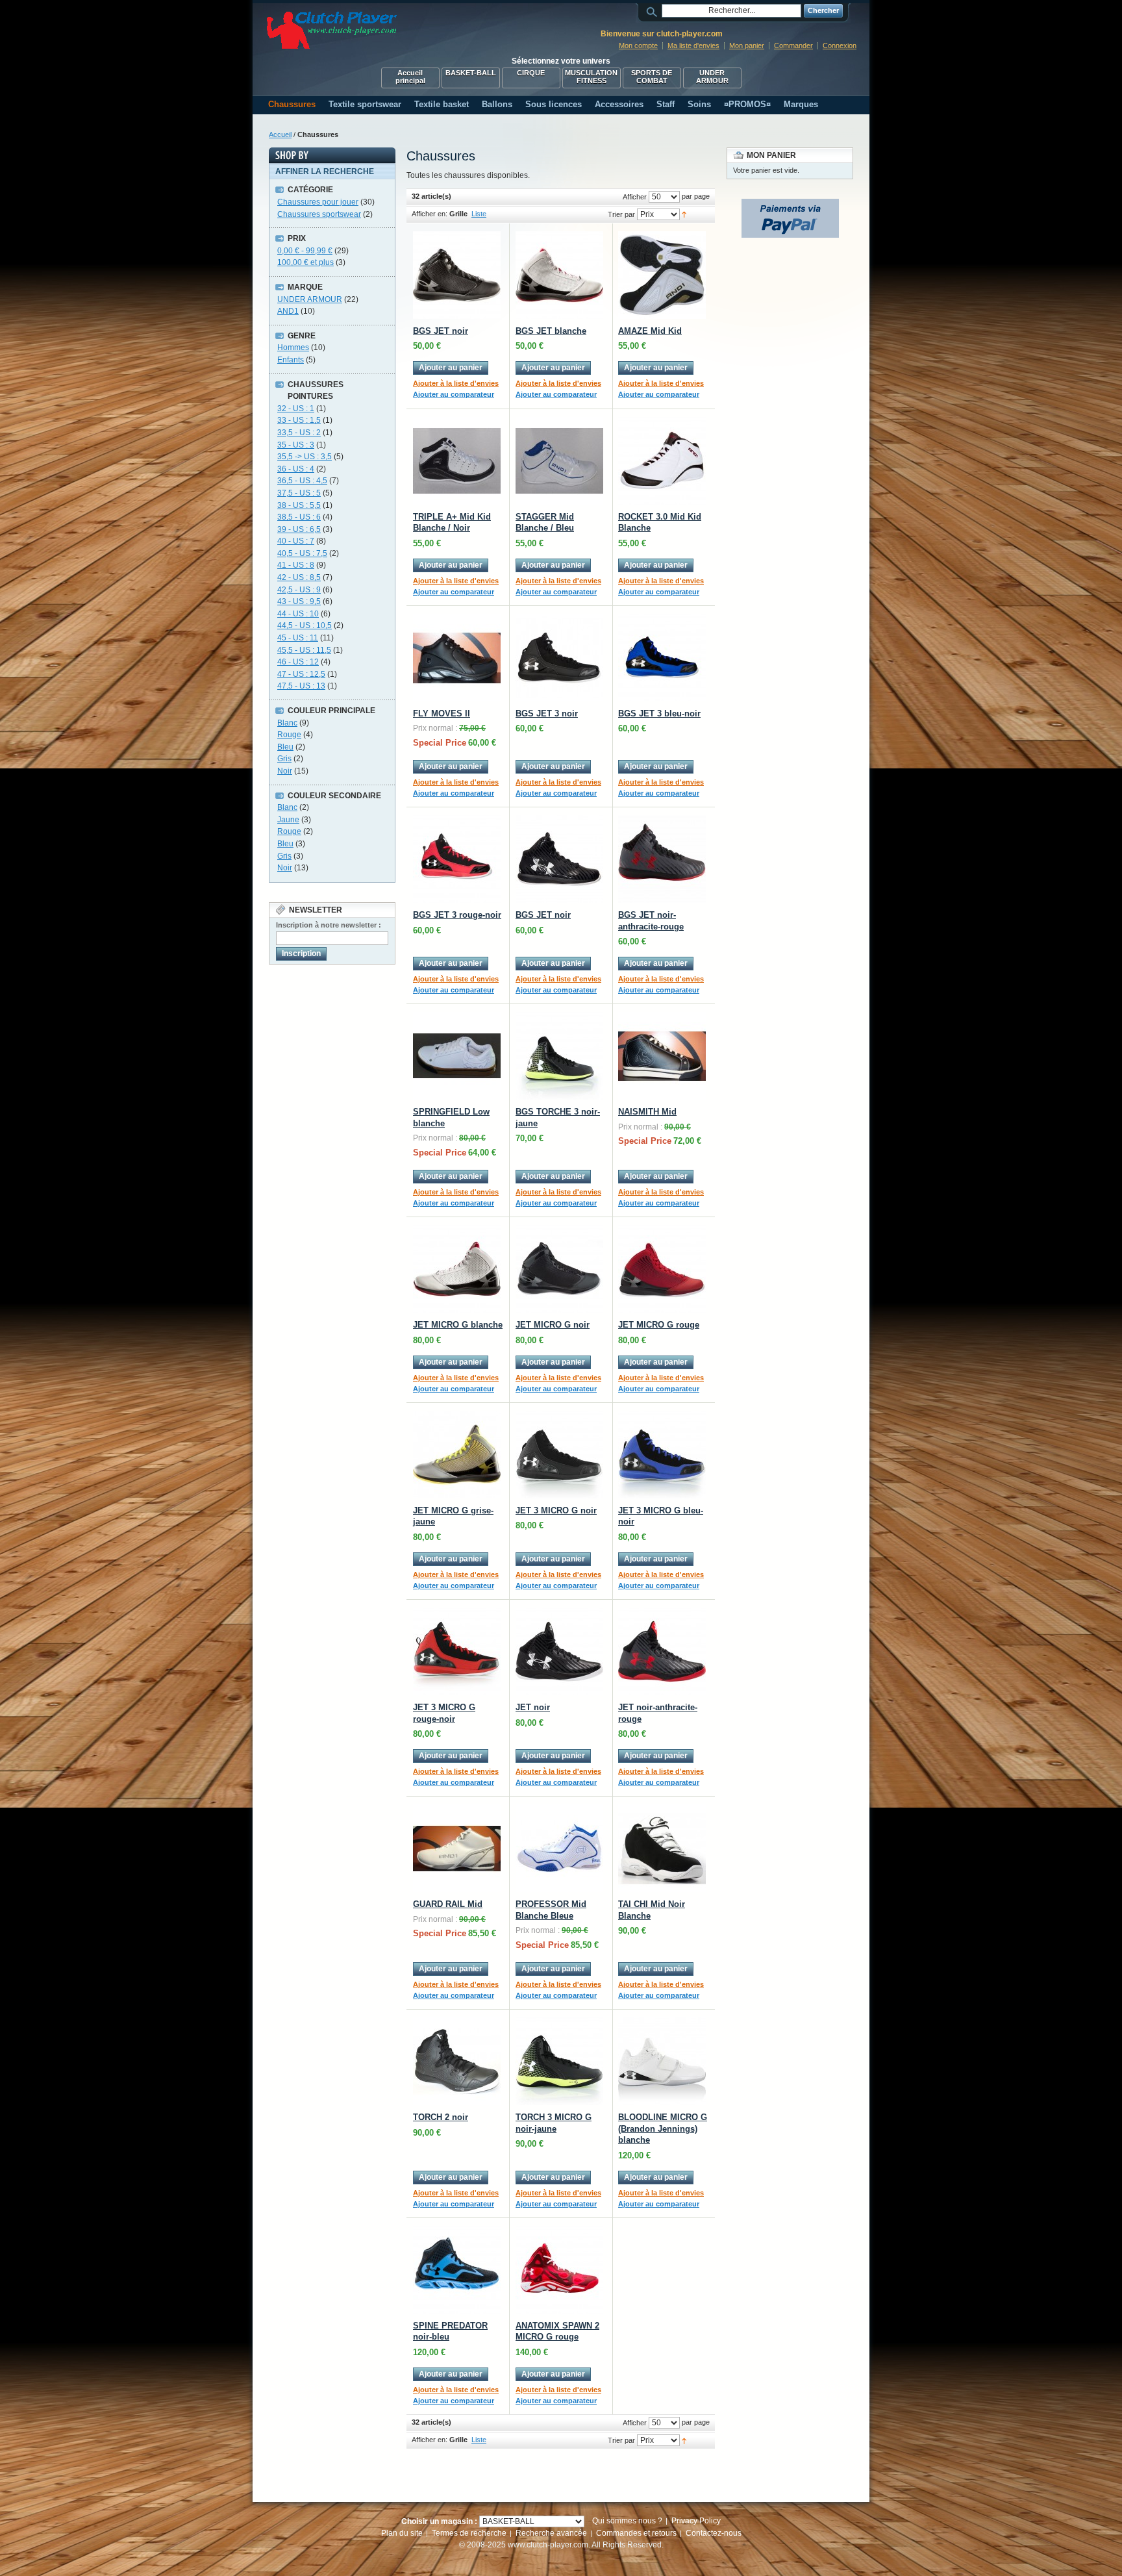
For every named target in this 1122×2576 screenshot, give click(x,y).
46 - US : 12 (298, 662)
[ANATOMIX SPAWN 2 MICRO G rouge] (559, 2270)
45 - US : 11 (298, 638)
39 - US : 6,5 (299, 529)
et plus (305, 262)
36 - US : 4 (296, 469)
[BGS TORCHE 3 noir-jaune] (559, 1056)
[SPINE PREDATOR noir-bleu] (457, 2270)
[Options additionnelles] (790, 205)
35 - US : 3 (296, 445)
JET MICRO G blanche (458, 1325)
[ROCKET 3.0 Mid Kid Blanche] (662, 461)
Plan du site (402, 2533)
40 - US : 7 (296, 541)
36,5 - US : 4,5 (302, 481)
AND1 (288, 311)
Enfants (291, 360)
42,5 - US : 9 (299, 590)
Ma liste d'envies (693, 45)
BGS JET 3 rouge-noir (457, 915)
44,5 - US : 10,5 (305, 625)
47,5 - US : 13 (301, 686)
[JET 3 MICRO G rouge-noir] (457, 1651)
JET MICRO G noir (553, 1325)
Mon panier (747, 45)
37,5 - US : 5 (299, 493)
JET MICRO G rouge (659, 1325)
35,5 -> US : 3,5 (305, 457)
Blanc (287, 723)
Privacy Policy (696, 2521)
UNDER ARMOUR (712, 77)
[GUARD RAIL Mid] (457, 1848)
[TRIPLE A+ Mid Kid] (457, 461)
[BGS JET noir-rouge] (662, 859)
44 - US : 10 (298, 614)
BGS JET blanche (551, 331)
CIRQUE (531, 73)
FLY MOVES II (442, 713)
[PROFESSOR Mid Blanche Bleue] (559, 1848)
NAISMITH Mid (647, 1112)
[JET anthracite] (662, 1651)
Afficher (635, 197)
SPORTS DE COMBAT (652, 77)
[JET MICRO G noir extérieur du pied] (559, 1269)
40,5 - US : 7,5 (302, 553)
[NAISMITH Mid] (662, 1056)
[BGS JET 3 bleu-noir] (662, 658)
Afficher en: (430, 214)
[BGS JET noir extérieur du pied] (457, 275)
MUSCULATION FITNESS (591, 77)
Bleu (285, 747)
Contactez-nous (714, 2533)
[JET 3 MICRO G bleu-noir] (662, 1455)
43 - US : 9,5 (299, 601)
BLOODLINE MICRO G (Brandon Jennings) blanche (663, 2128)
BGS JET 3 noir (547, 713)
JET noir (533, 1707)
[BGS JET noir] (559, 859)
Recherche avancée (551, 2533)
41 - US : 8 (296, 565)
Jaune (288, 820)
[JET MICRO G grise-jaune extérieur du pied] (457, 1455)
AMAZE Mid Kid (650, 331)
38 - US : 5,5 (299, 505)
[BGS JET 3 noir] (559, 658)
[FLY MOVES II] (457, 658)
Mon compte (638, 45)
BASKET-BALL (471, 73)
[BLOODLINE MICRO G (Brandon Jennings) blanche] (662, 2061)
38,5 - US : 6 (299, 517)
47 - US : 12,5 (301, 674)
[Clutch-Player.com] (332, 30)
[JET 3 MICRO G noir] (559, 1455)
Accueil (280, 134)
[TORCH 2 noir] (457, 2061)
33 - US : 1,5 (299, 420)
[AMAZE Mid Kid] (662, 275)
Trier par (621, 214)
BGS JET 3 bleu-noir (659, 713)
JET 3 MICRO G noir (556, 1510)
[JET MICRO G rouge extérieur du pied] (662, 1269)
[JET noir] (559, 1651)
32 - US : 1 (296, 409)
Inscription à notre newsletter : (329, 925)
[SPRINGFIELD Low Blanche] (457, 1056)
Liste (479, 214)
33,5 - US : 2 (299, 433)
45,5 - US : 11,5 (304, 650)
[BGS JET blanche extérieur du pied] (559, 275)
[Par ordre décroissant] (684, 214)
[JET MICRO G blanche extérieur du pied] (457, 1269)
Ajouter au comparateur (454, 394)
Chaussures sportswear (319, 214)
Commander (793, 45)
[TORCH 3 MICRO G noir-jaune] (559, 2061)
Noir (285, 771)
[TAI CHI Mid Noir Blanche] (662, 1848)
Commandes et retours (636, 2533)
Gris (284, 759)
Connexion (840, 45)
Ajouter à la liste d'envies (456, 383)
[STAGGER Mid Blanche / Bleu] (559, 461)
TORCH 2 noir (441, 2117)
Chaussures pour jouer (318, 202)
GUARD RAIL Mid (448, 1904)
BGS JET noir (441, 331)
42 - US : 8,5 (299, 577)
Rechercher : (654, 11)
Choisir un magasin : (439, 2521)
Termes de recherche (469, 2533)
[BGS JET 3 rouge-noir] (457, 859)
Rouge (289, 735)
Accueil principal (410, 77)
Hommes (293, 347)
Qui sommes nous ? (627, 2521)
